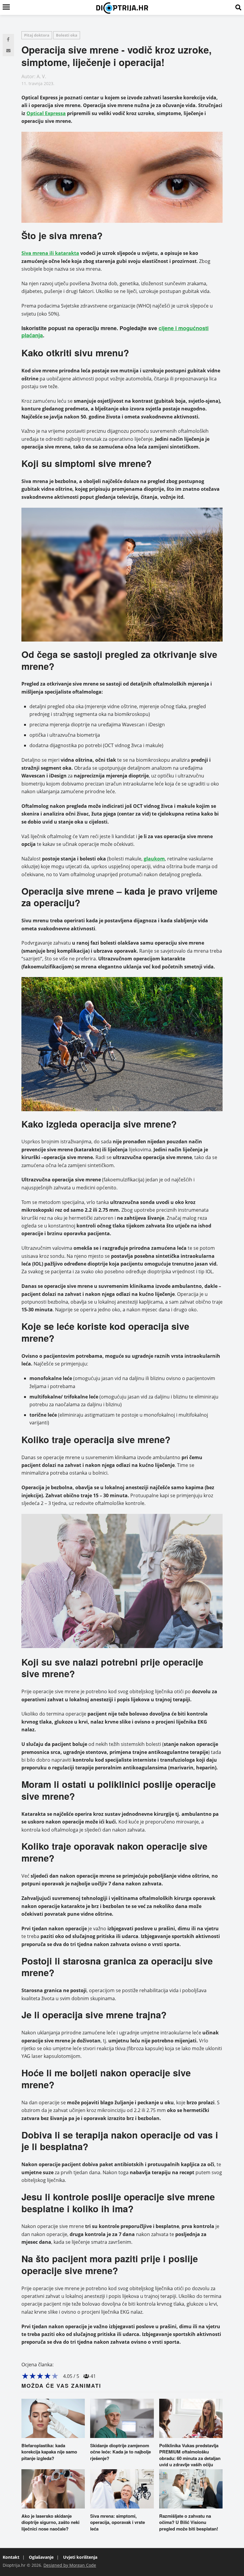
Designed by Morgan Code (70, 2565)
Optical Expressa (46, 113)
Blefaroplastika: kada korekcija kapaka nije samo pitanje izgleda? (49, 2452)
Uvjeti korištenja (80, 2557)
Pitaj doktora (37, 35)
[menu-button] (6, 7)
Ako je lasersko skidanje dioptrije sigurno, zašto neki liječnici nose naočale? (50, 2522)
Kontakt (11, 2557)
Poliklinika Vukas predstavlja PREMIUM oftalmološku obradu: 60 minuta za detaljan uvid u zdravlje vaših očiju (190, 2455)
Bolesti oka (67, 35)
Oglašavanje (41, 2557)
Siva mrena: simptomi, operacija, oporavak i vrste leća (118, 2522)
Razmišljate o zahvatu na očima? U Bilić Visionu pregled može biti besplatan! (189, 2522)
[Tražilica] (238, 7)
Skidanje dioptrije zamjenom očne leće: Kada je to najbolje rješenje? (121, 2452)
